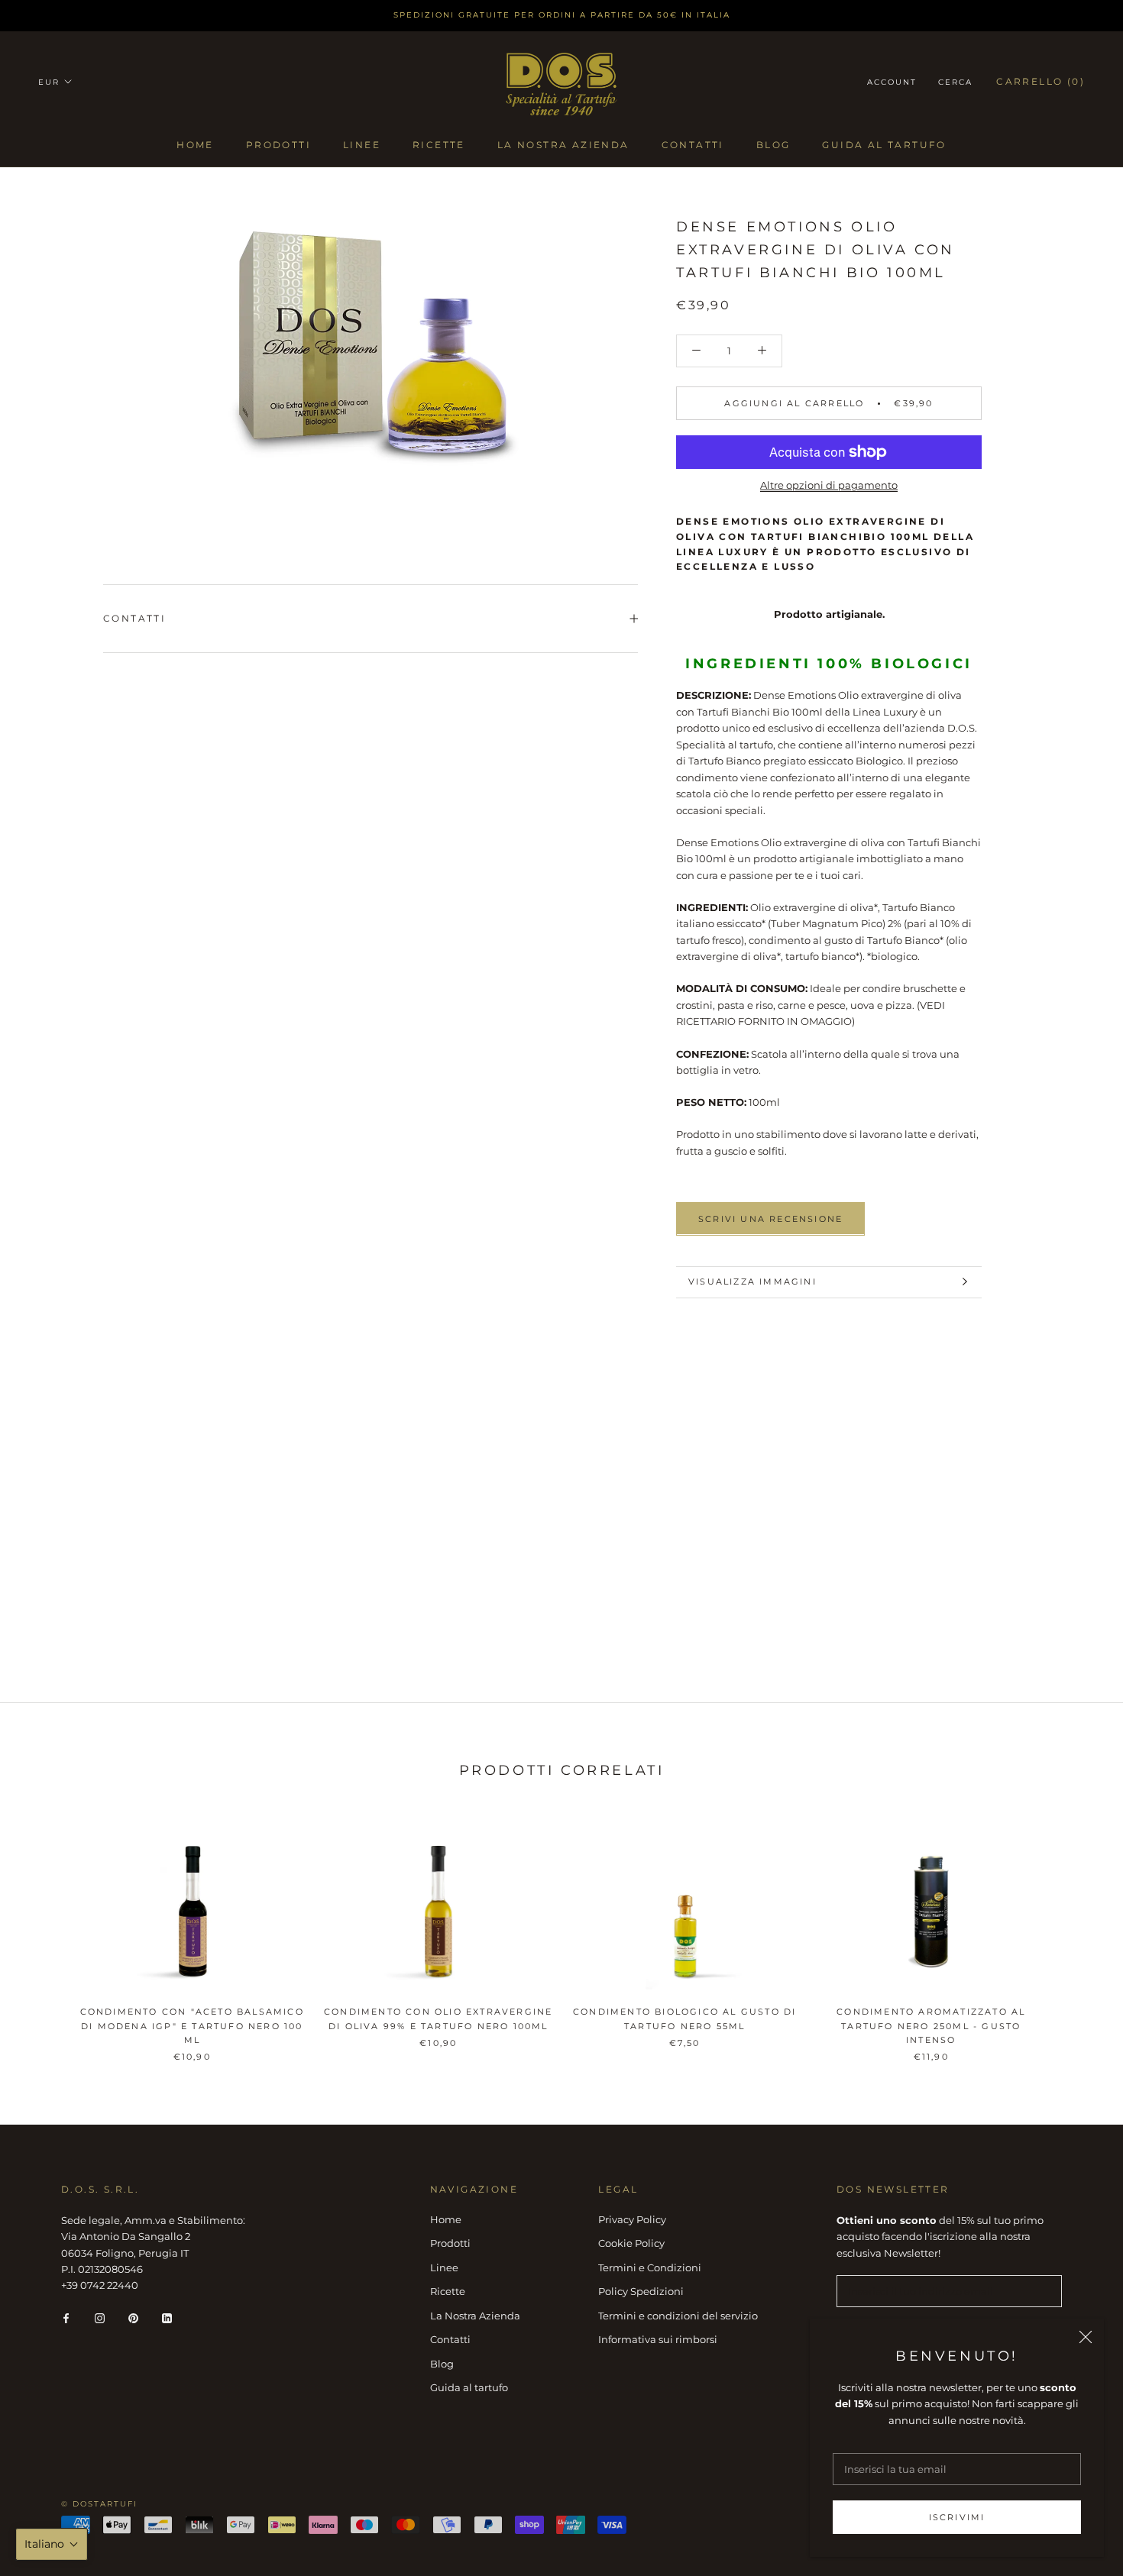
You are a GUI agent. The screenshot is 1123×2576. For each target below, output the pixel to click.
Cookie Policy (631, 2243)
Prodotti (278, 145)
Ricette (439, 145)
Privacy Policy (632, 2219)
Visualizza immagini (752, 1282)
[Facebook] (66, 2317)
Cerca (955, 82)
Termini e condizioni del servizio (678, 2316)
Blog (773, 145)
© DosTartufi (99, 2504)
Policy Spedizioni (641, 2291)
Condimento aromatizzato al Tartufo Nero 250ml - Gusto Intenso (931, 2025)
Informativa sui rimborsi (658, 2339)
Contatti (693, 145)
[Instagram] (100, 2317)
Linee (362, 145)
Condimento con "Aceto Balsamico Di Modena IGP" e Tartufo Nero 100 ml (192, 2025)
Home (195, 145)
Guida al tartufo (884, 145)
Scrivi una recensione (770, 1218)
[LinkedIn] (167, 2317)
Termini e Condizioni (650, 2267)
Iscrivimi (957, 2517)
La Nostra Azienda (563, 145)
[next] (1075, 1933)
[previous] (48, 1933)
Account (892, 82)
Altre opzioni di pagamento (829, 485)
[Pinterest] (133, 2317)
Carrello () (1040, 81)
